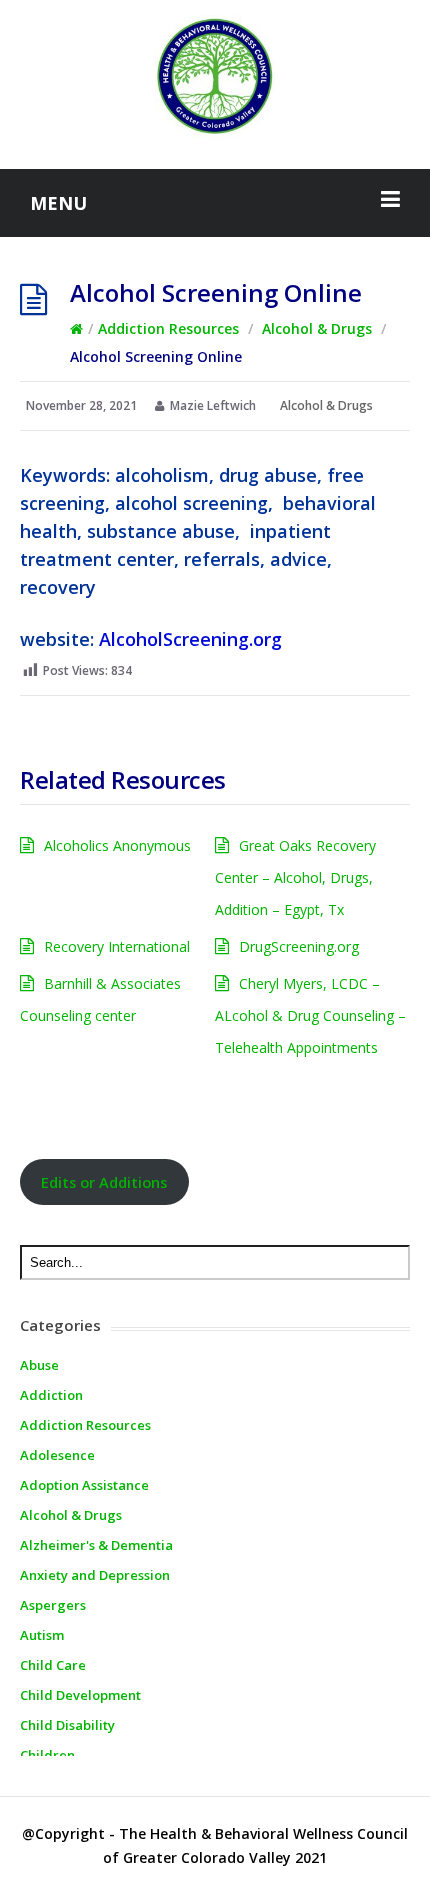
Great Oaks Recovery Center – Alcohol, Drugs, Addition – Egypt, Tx (295, 877)
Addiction (51, 1395)
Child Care (53, 1665)
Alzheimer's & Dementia (96, 1545)
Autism (42, 1635)
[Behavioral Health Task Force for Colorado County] (215, 77)
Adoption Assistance (84, 1485)
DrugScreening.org (299, 946)
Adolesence (57, 1455)
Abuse (39, 1365)
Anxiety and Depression (95, 1575)
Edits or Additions (104, 1182)
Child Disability (67, 1725)
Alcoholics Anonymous (117, 845)
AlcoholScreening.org (190, 639)
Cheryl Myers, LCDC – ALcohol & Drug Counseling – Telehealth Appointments (310, 1015)
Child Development (80, 1695)
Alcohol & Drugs (317, 328)
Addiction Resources (168, 328)
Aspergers (53, 1605)
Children (47, 1755)
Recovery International (117, 946)
